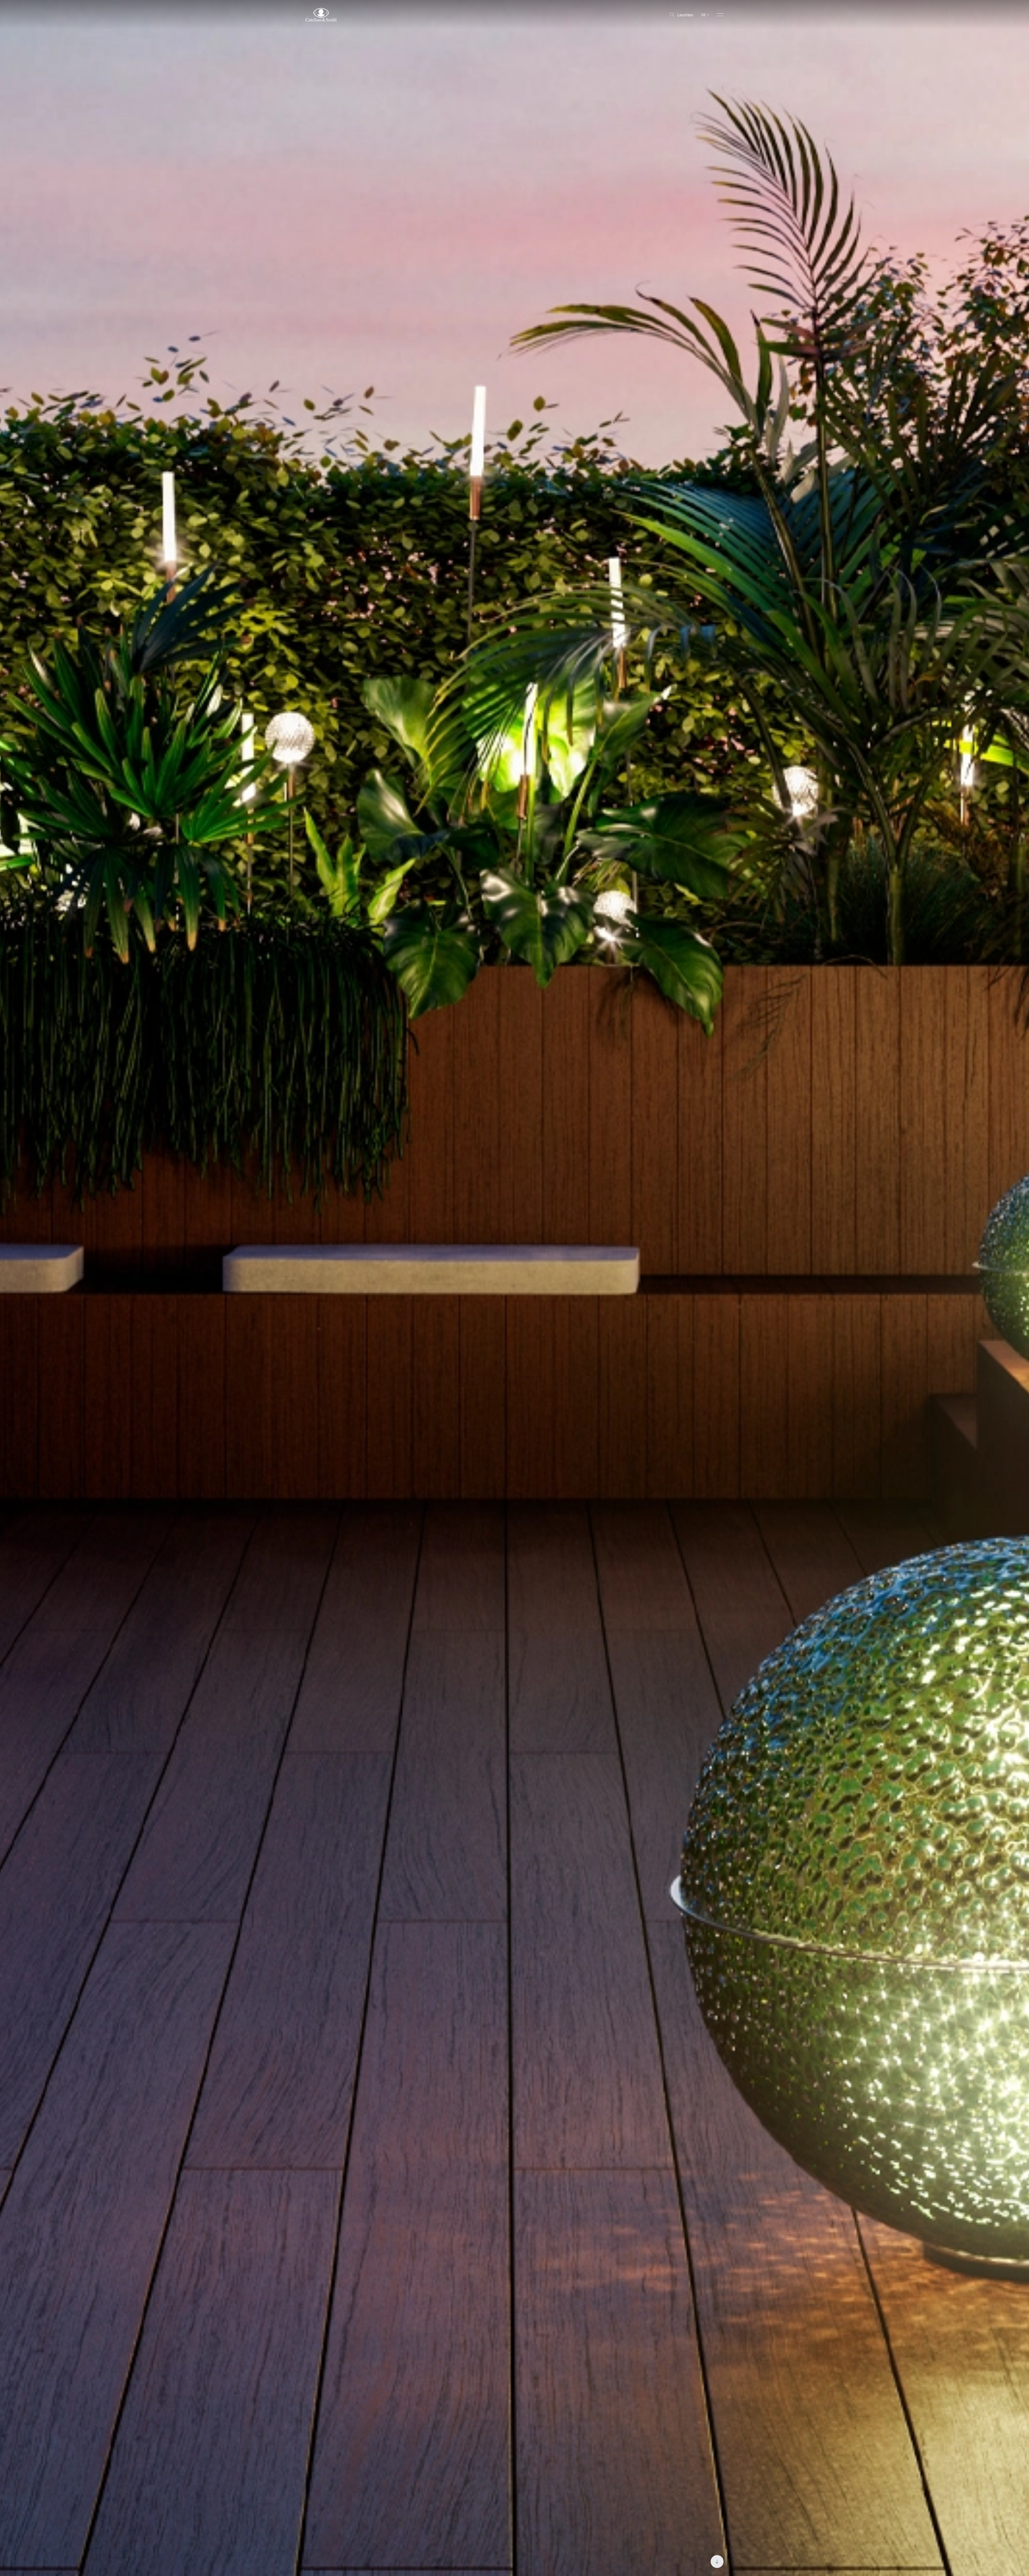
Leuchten (685, 15)
